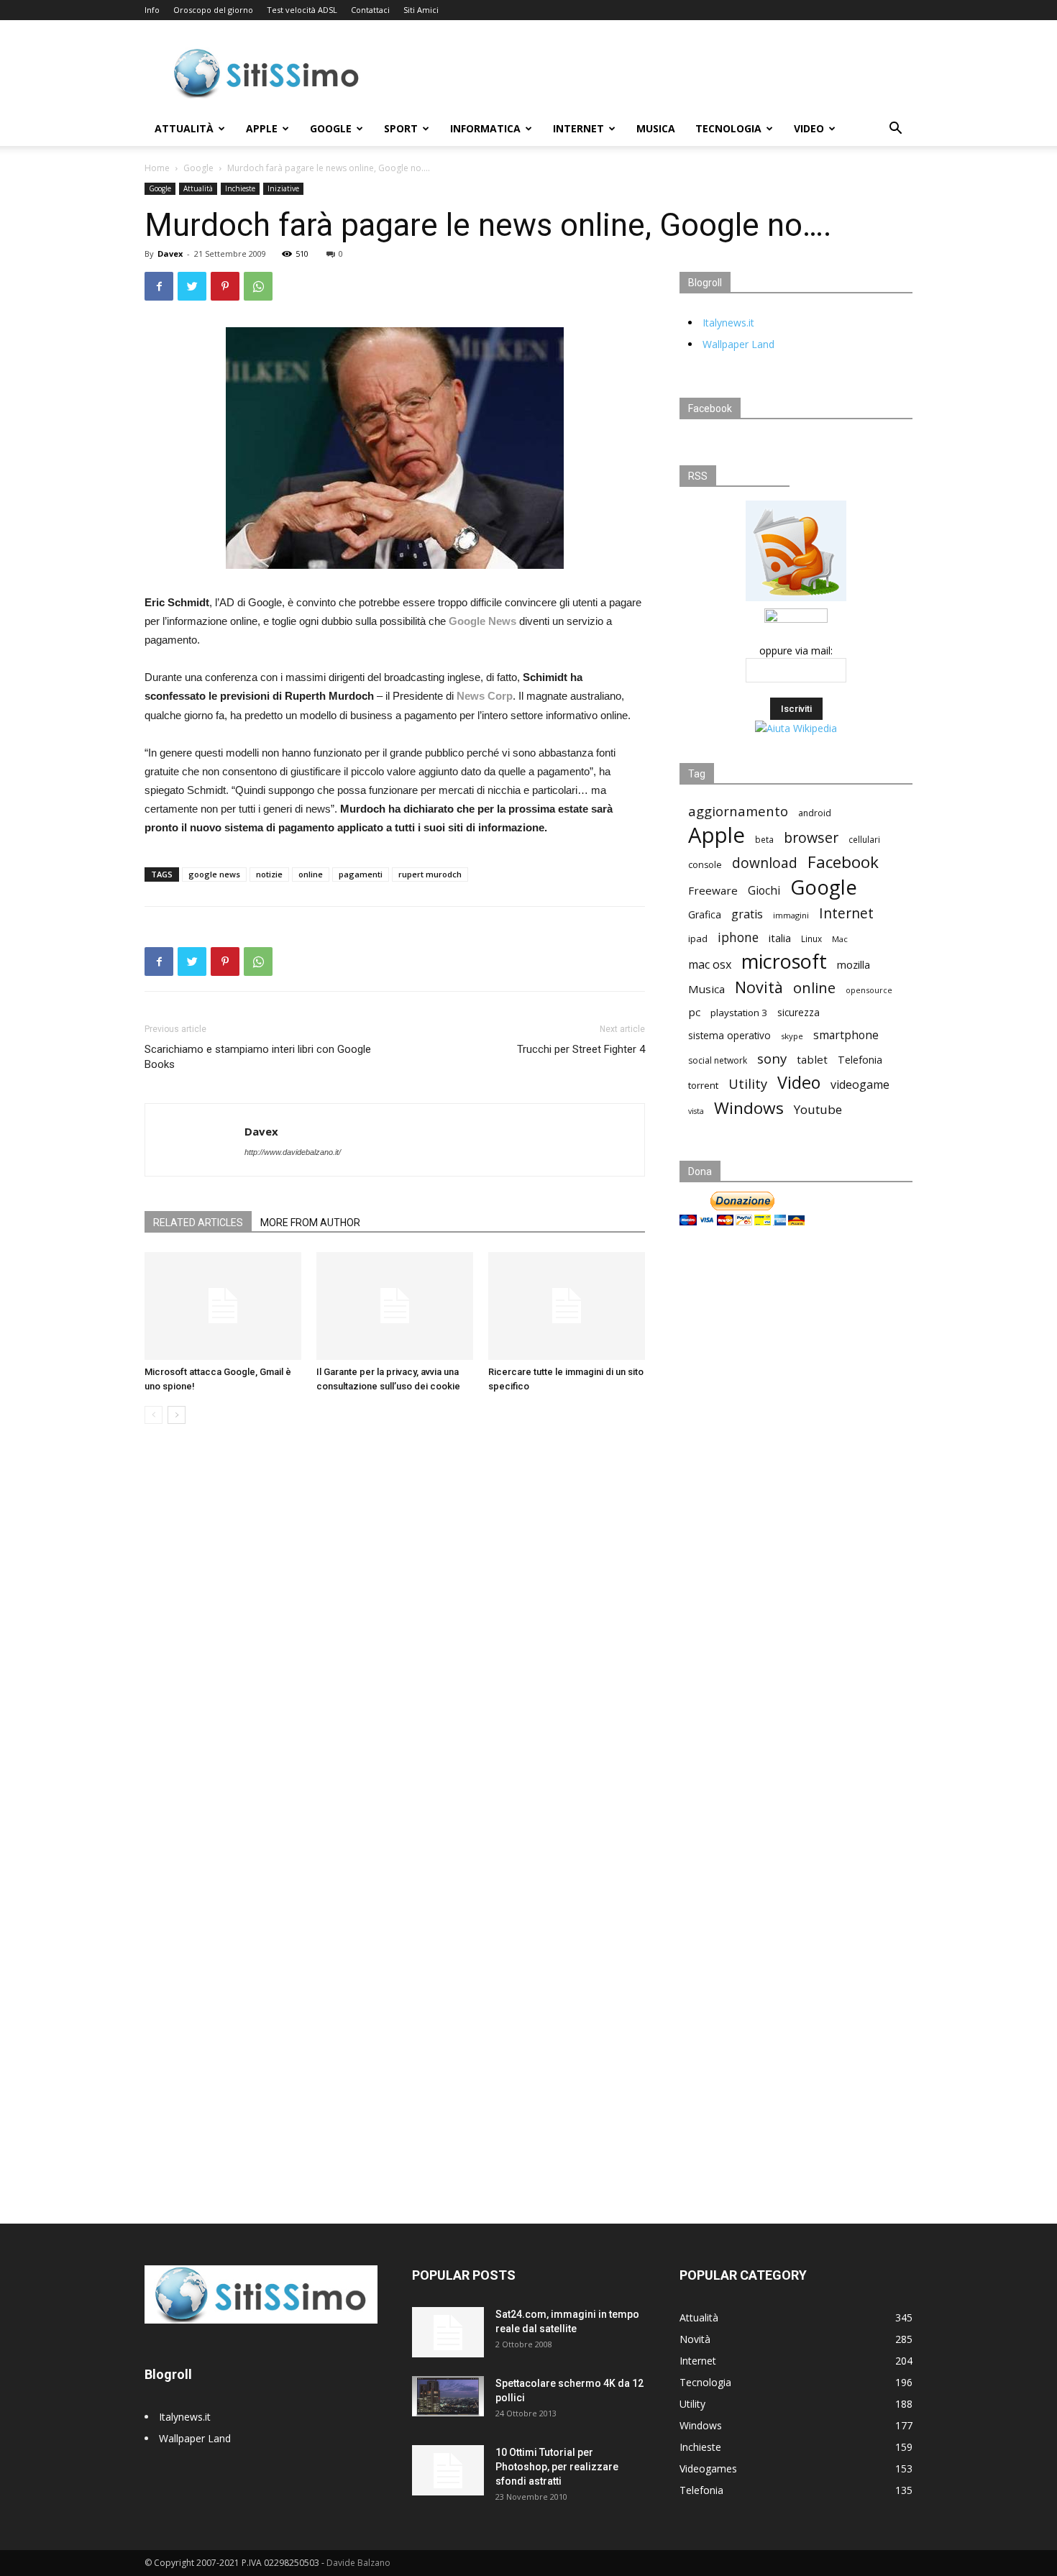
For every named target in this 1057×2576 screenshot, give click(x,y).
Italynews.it (728, 323)
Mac (840, 939)
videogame (860, 1085)
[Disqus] (395, 1638)
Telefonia (860, 1060)
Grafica (705, 914)
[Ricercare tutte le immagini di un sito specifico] (567, 1306)
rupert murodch (430, 874)
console (705, 865)
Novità (759, 987)
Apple (262, 128)
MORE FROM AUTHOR (310, 1223)
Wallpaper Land (738, 344)
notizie (269, 874)
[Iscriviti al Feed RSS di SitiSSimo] (796, 601)
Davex (170, 254)
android (815, 813)
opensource (869, 990)
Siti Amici (421, 10)
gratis (747, 914)
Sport (401, 128)
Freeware (713, 890)
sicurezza (799, 1013)
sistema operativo (729, 1036)
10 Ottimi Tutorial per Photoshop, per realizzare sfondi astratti (557, 2467)
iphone (738, 937)
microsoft (784, 961)
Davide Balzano (358, 2563)
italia (780, 938)
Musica (656, 128)
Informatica (485, 128)
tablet (812, 1059)
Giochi (764, 891)
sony (772, 1058)
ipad (698, 938)
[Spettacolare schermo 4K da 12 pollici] (448, 2396)
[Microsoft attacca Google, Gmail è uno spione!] (223, 1306)
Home (157, 168)
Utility (748, 1084)
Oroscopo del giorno (213, 10)
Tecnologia (728, 128)
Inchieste (240, 188)
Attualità (184, 128)
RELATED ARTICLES (198, 1223)
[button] (895, 130)
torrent (703, 1085)
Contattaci (370, 10)
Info (152, 10)
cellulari (864, 839)
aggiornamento (738, 811)
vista (696, 1111)
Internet (578, 128)
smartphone (846, 1035)
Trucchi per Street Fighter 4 (581, 1049)
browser (811, 837)
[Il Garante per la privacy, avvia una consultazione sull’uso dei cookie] (395, 1306)
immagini (791, 915)
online (311, 874)
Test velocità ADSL (302, 10)
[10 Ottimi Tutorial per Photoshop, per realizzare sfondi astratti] (448, 2470)
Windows (749, 1108)
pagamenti (361, 874)
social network (718, 1060)
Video (809, 128)
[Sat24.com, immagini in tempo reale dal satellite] (448, 2332)
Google (331, 128)
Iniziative (283, 188)
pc (694, 1012)
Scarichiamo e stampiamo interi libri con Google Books (258, 1057)
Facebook (843, 862)
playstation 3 (739, 1013)
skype (792, 1036)
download (765, 863)
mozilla (854, 964)
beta (764, 839)
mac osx (710, 965)
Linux (811, 938)
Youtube (818, 1109)
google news (214, 874)
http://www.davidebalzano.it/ (293, 1152)
